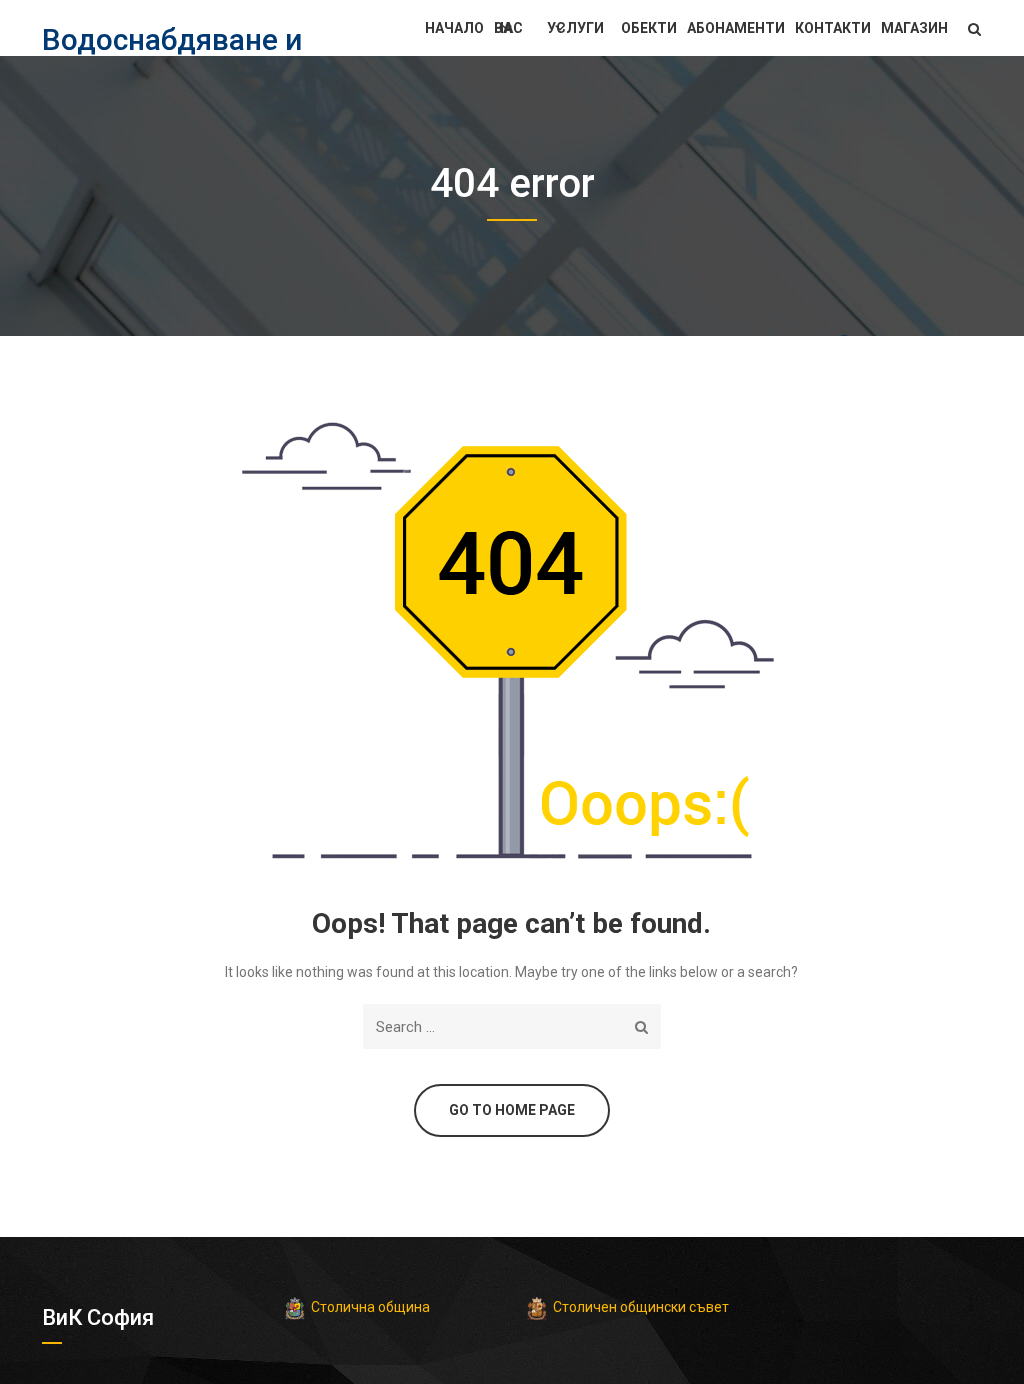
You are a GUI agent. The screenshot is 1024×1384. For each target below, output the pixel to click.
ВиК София (98, 1317)
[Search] (641, 1026)
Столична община (370, 1307)
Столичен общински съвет (641, 1307)
